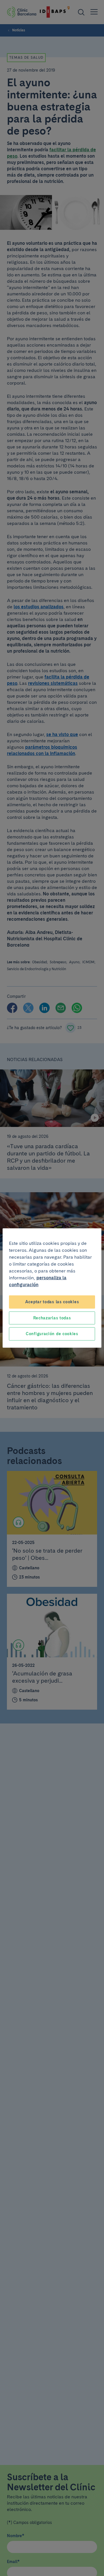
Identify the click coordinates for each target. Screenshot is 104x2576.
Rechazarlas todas (52, 1318)
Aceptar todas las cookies (52, 1302)
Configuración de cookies (52, 1334)
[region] (52, 1288)
